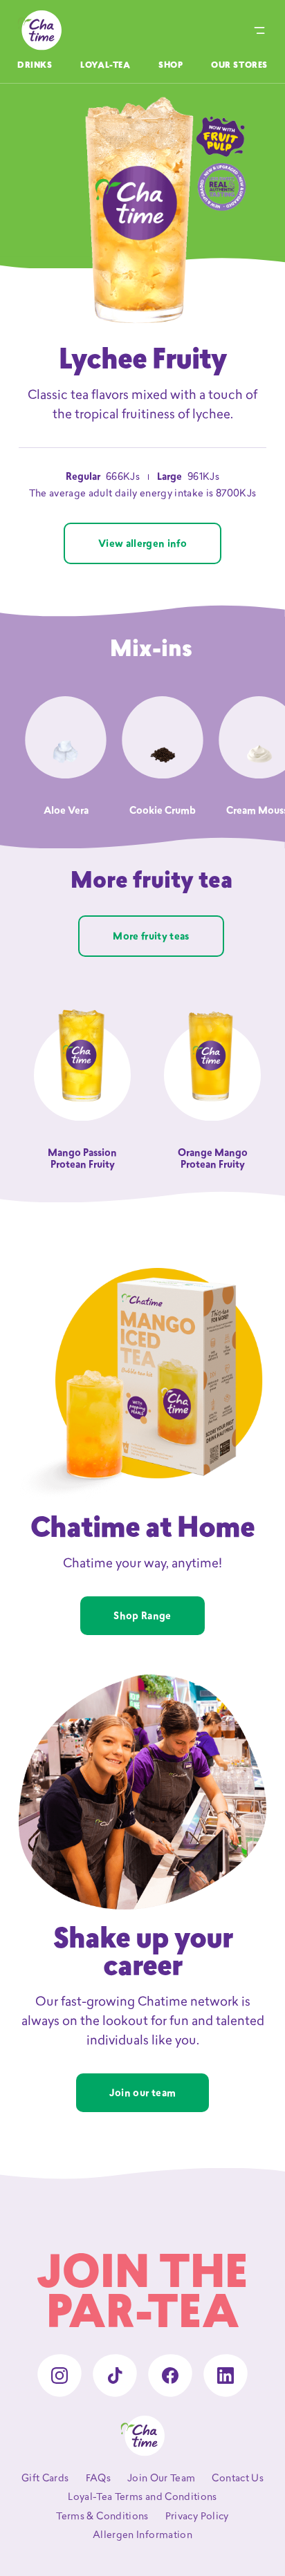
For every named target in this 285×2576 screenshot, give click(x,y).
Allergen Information (142, 2536)
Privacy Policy (197, 2517)
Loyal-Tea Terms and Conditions (142, 2498)
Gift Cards (45, 2479)
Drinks (35, 66)
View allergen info (142, 544)
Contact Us (238, 2479)
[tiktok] (115, 2376)
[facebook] (170, 2376)
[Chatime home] (39, 30)
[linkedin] (226, 2376)
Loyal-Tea (105, 66)
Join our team (143, 2094)
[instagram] (59, 2376)
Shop (171, 66)
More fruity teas (151, 937)
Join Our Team (162, 2479)
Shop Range (142, 1617)
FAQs (98, 2479)
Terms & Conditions (102, 2517)
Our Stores (239, 66)
